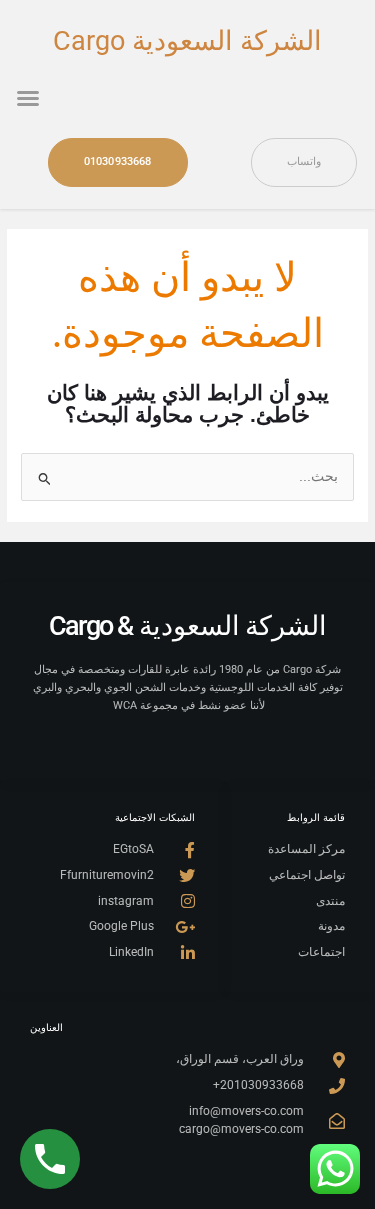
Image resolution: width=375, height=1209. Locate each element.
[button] (28, 98)
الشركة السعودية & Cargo (188, 626)
